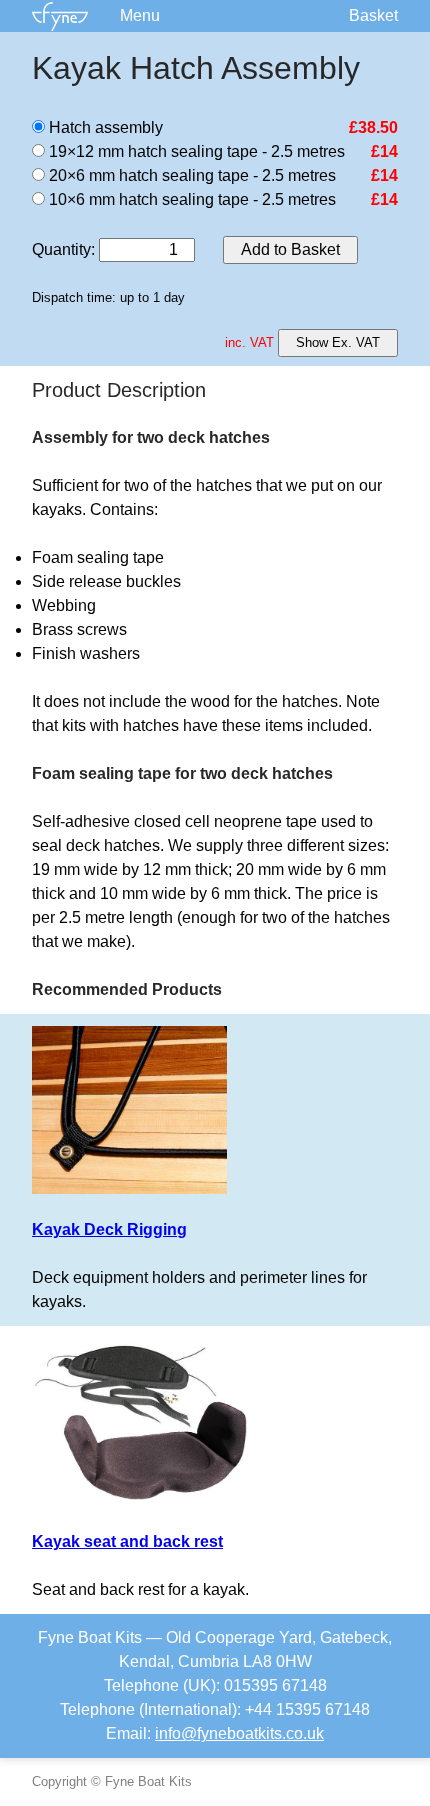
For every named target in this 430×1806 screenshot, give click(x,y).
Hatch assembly (104, 127)
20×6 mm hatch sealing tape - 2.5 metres (190, 175)
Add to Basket (290, 249)
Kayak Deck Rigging (109, 1229)
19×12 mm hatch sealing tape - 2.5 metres (195, 151)
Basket (373, 15)
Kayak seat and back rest (127, 1541)
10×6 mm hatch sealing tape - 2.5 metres (190, 199)
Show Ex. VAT (338, 342)
